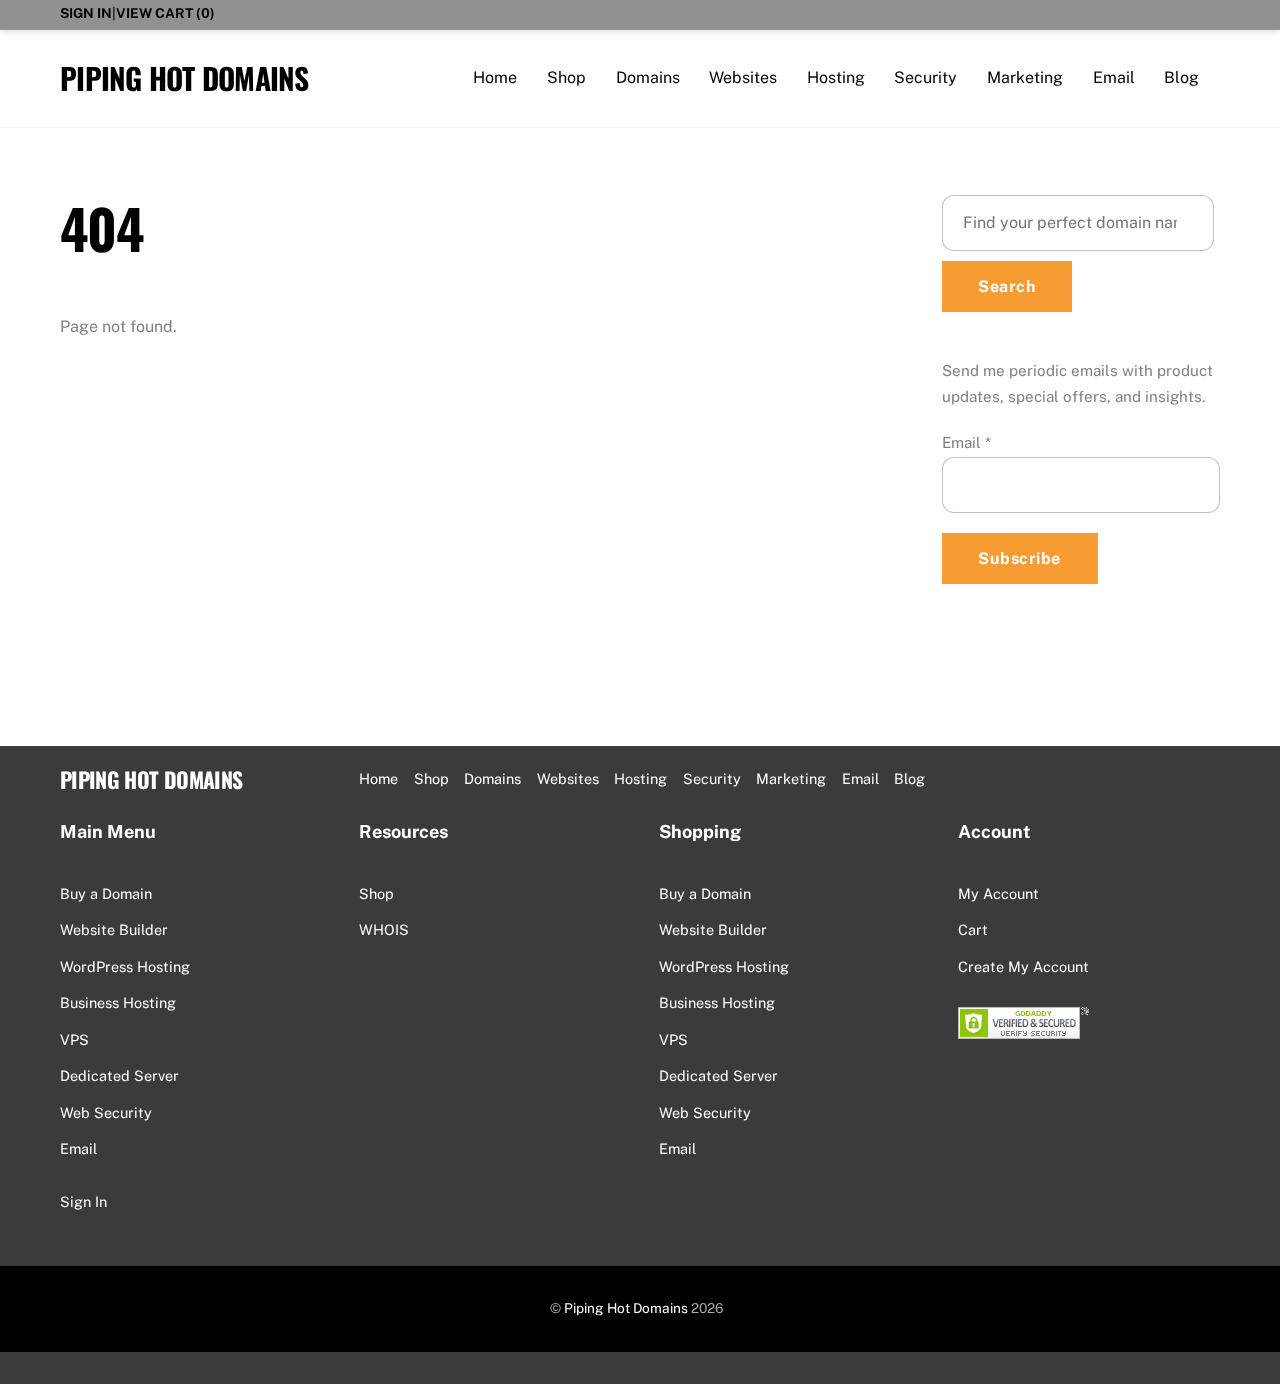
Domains (648, 77)
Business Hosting (118, 1002)
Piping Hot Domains (626, 1308)
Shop (566, 77)
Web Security (106, 1112)
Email (1114, 77)
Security (925, 77)
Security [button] (712, 778)
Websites (743, 77)
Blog (1181, 77)
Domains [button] (492, 778)
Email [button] (860, 778)
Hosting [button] (640, 778)
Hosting (836, 77)
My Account (998, 893)
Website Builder (114, 929)
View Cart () (165, 13)
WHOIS (384, 929)
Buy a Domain (106, 893)
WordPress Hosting (125, 966)
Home (495, 77)
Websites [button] (568, 778)
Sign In (86, 13)
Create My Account (1023, 966)
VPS (74, 1039)
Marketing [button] (791, 778)
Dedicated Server (119, 1075)
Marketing (1025, 77)
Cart (973, 929)
